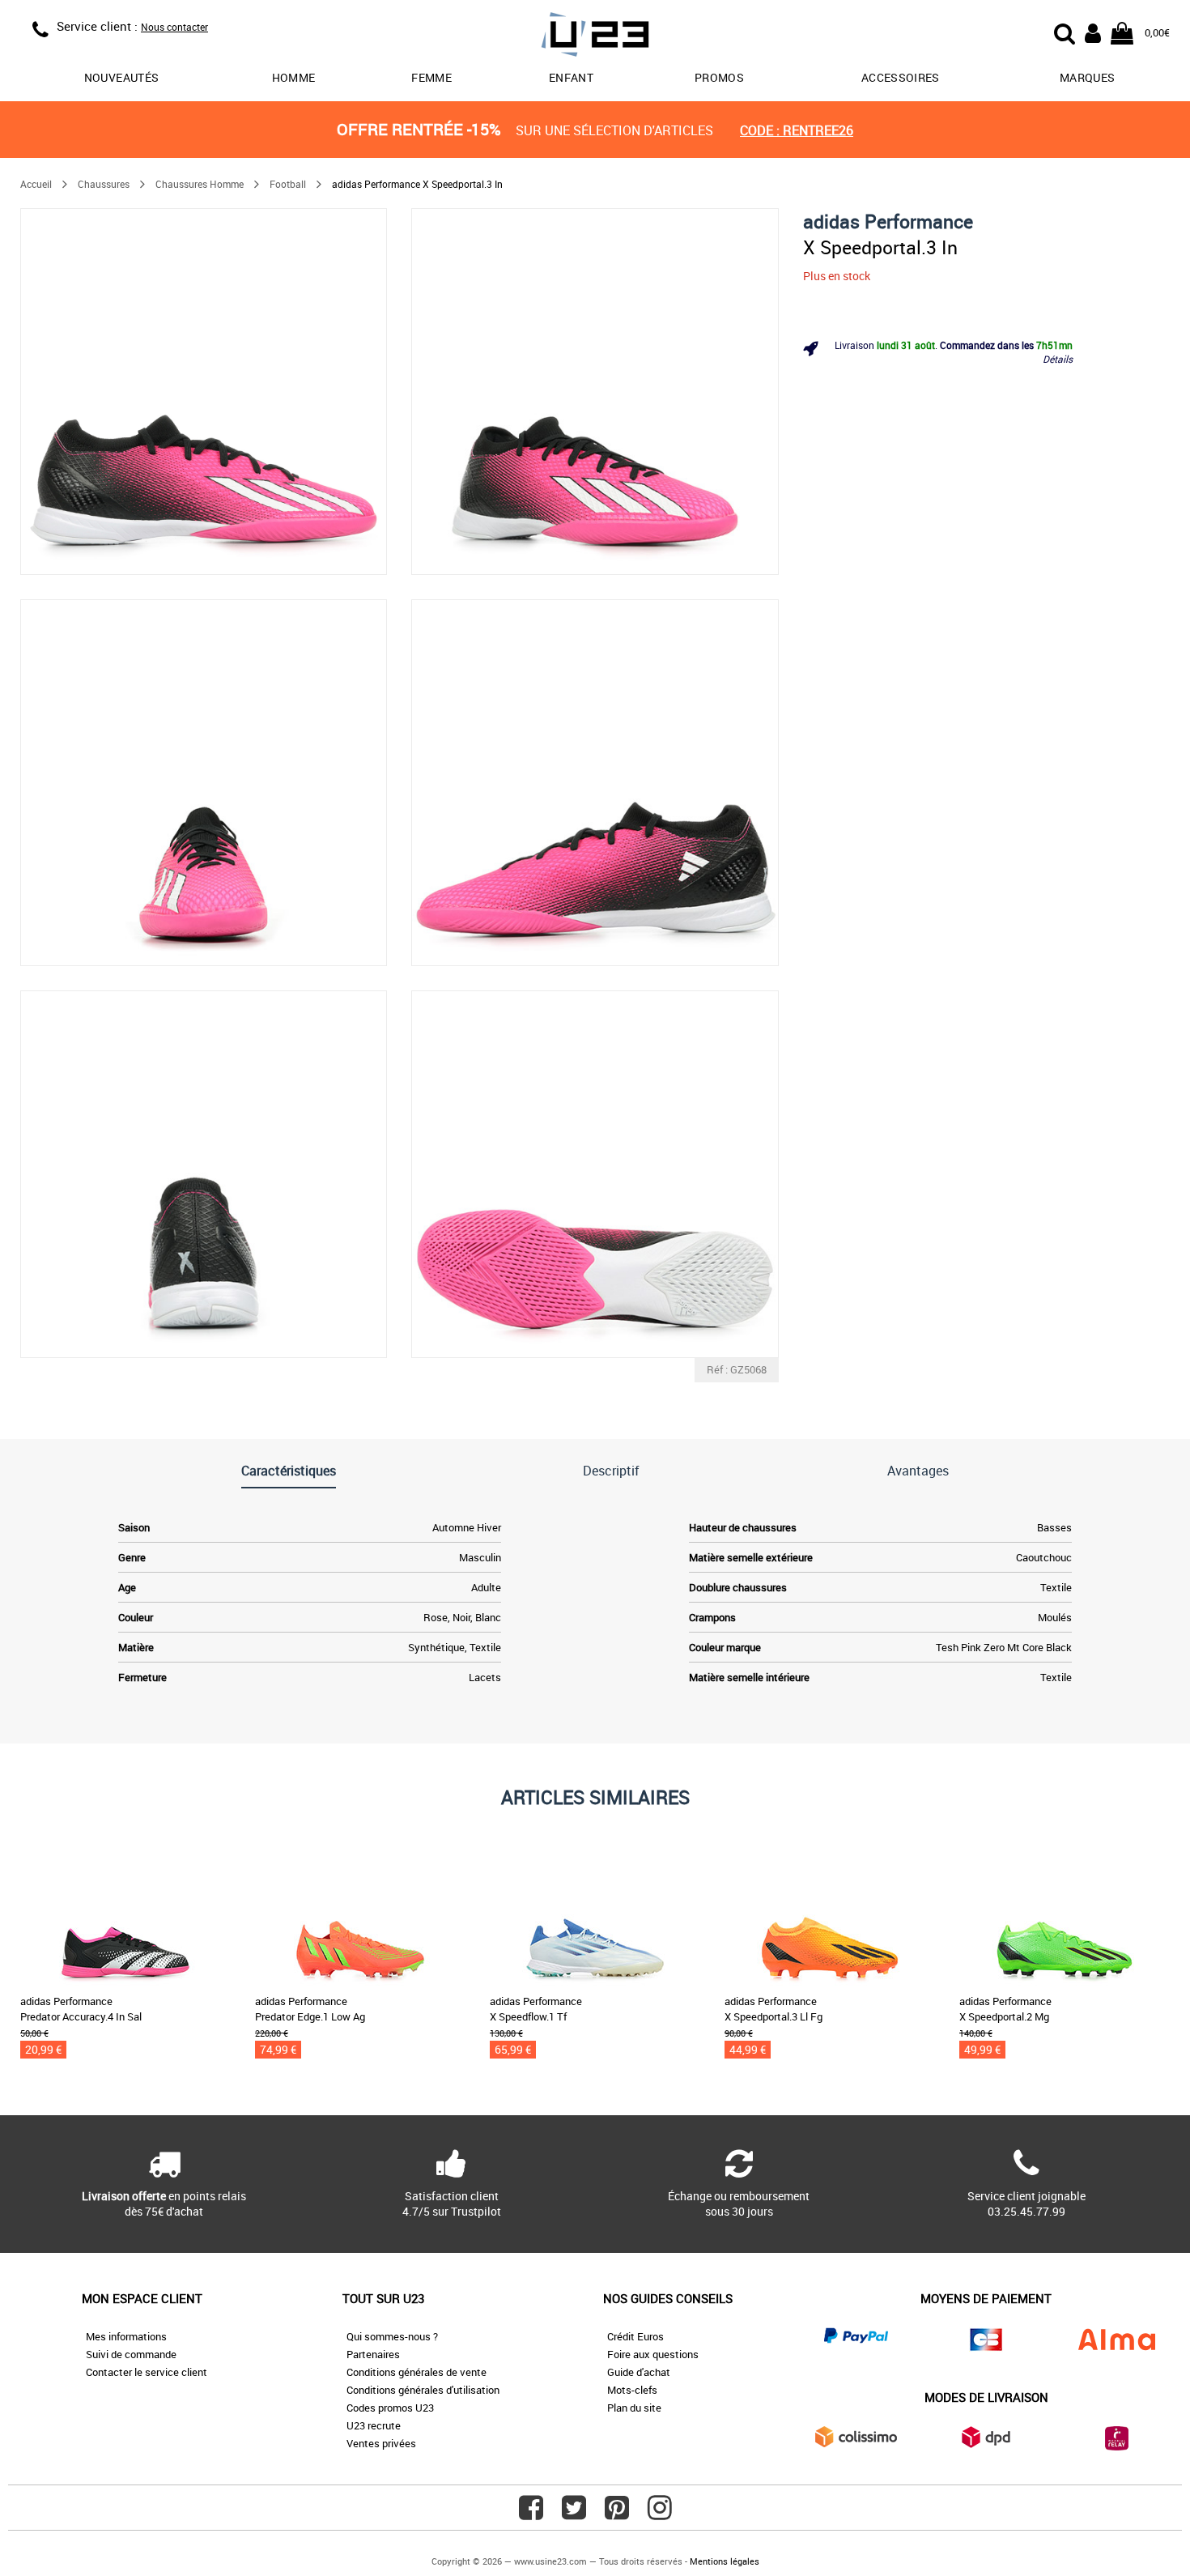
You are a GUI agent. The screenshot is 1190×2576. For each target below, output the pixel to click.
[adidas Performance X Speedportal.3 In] (204, 392)
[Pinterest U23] (617, 2514)
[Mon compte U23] (1093, 32)
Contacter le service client (147, 2372)
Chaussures (104, 184)
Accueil (36, 184)
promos (719, 77)
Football (288, 184)
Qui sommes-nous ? (392, 2336)
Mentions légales (725, 2561)
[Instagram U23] (660, 2514)
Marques (1087, 77)
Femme (431, 77)
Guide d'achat (639, 2372)
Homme (294, 77)
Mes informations (126, 2336)
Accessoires (901, 77)
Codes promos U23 (390, 2408)
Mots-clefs (632, 2390)
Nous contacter (174, 27)
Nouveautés (122, 77)
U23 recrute (374, 2425)
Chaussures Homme (200, 184)
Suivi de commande (131, 2354)
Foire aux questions (653, 2354)
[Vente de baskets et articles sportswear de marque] (595, 37)
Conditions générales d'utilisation (423, 2390)
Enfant (571, 77)
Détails (1058, 359)
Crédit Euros (635, 2336)
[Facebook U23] (531, 2514)
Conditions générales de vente (416, 2372)
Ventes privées (381, 2443)
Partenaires (373, 2354)
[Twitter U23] (574, 2514)
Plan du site (634, 2408)
